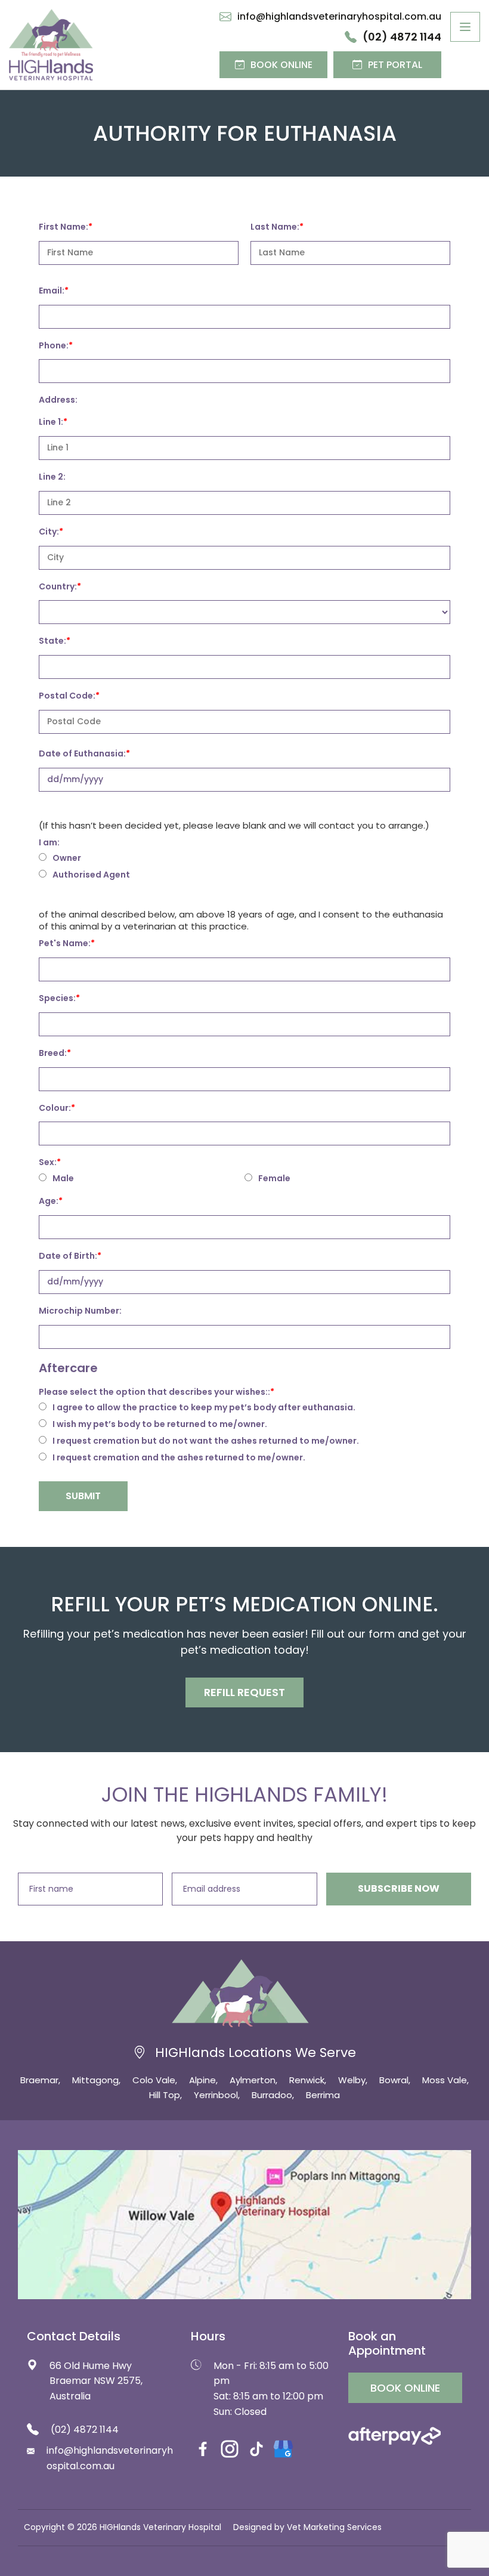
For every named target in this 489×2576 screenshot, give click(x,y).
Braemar (39, 2080)
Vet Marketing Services (334, 2527)
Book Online (281, 65)
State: (52, 641)
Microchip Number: (80, 1311)
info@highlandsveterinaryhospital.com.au (339, 17)
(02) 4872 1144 (402, 37)
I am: (49, 842)
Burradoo (272, 2095)
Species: (57, 998)
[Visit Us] (244, 2225)
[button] (244, 1692)
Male (63, 1179)
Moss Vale (445, 2080)
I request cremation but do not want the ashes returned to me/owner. (206, 1441)
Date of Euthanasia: (82, 753)
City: (49, 532)
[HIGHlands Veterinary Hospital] (51, 45)
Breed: (53, 1053)
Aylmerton (253, 2080)
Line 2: (52, 477)
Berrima (323, 2095)
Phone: (54, 345)
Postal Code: (67, 696)
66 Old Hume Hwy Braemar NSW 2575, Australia (96, 2381)
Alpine (202, 2080)
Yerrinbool (216, 2095)
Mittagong (95, 2080)
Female (274, 1179)
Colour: (55, 1108)
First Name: (64, 227)
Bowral (394, 2080)
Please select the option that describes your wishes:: (154, 1392)
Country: (58, 586)
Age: (49, 1201)
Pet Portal (395, 65)
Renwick (307, 2080)
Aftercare (68, 1368)
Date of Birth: (68, 1256)
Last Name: (275, 227)
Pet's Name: (65, 943)
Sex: (48, 1162)
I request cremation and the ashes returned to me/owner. (179, 1458)
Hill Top (165, 2095)
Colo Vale (154, 2080)
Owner (67, 858)
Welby (352, 2080)
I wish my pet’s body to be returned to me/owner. (160, 1425)
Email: (52, 291)
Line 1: (51, 422)
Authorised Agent (91, 875)
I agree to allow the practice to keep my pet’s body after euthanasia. (204, 1408)
